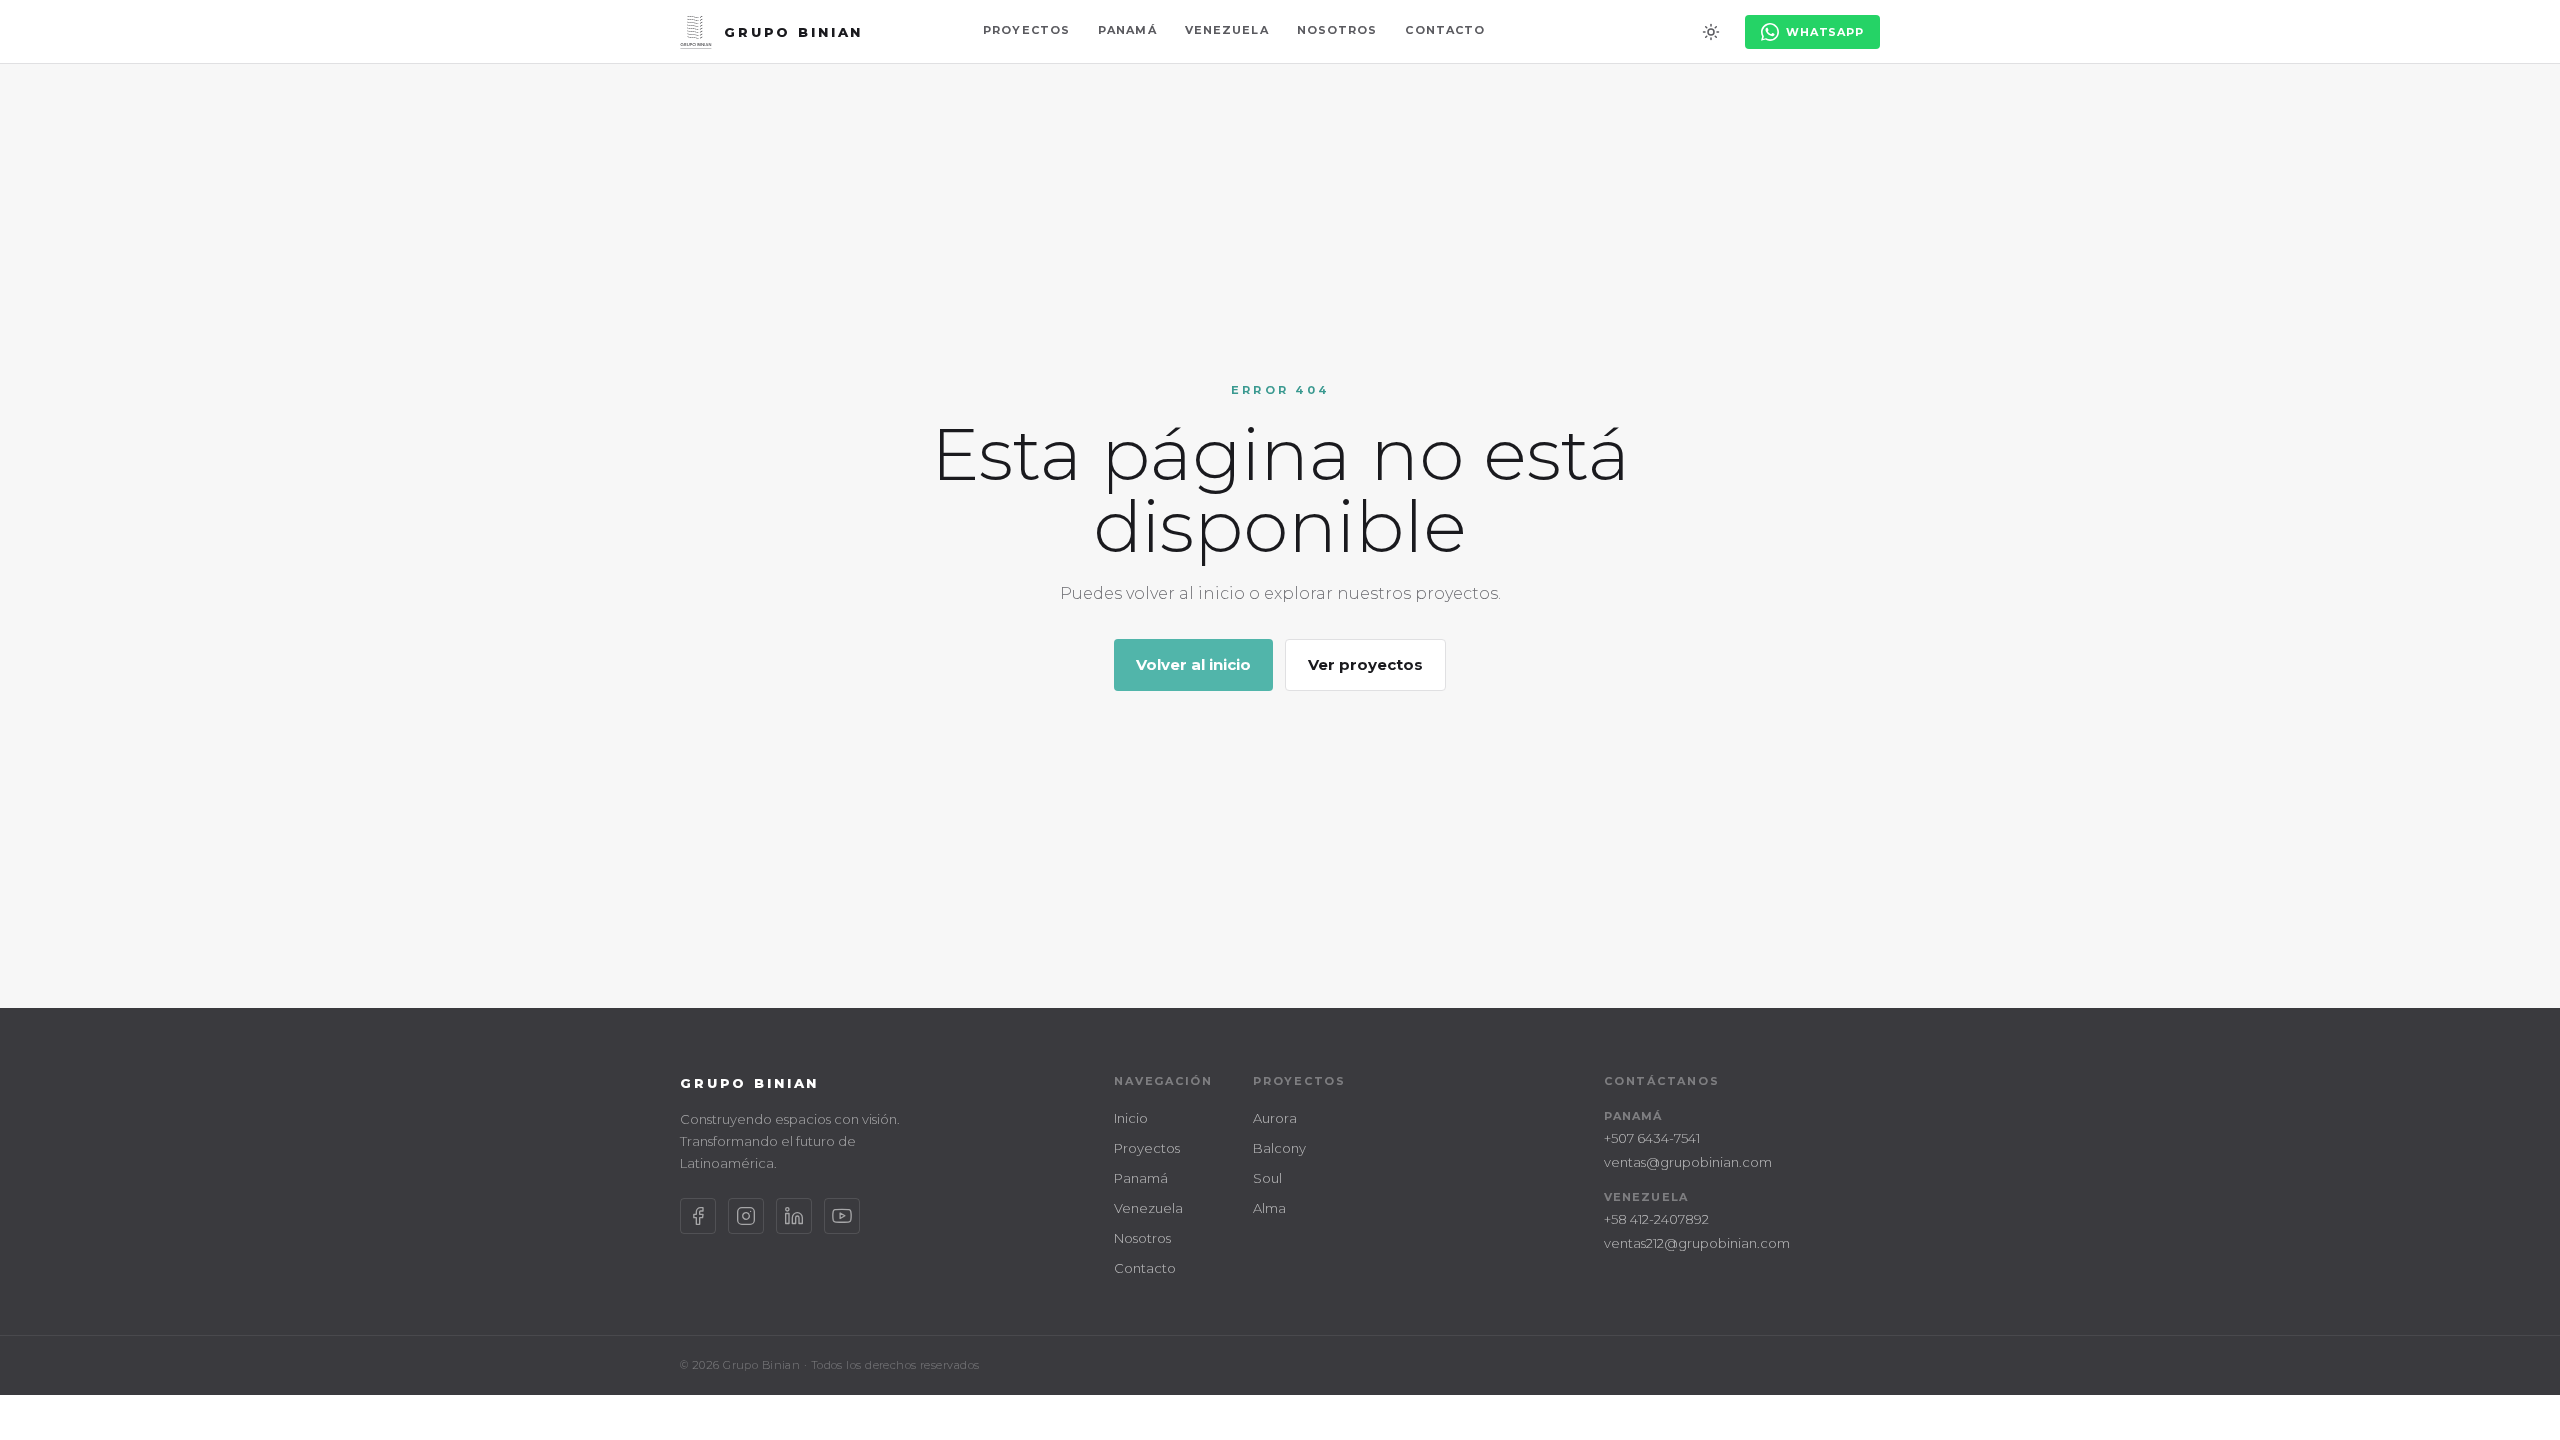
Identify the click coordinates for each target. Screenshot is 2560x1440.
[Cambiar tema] (1711, 32)
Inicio (1131, 1118)
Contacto (1445, 30)
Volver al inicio (1193, 664)
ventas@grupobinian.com (1688, 1162)
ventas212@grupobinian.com (1697, 1243)
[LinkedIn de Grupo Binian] (794, 1216)
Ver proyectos (1365, 664)
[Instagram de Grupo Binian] (746, 1216)
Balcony (1279, 1148)
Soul (1267, 1178)
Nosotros (1337, 30)
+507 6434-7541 (1652, 1138)
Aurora (1275, 1118)
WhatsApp (1825, 32)
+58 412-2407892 (1656, 1219)
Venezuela (1227, 30)
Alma (1269, 1208)
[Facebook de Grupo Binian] (698, 1216)
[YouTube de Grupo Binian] (842, 1216)
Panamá (1127, 30)
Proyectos (1026, 30)
